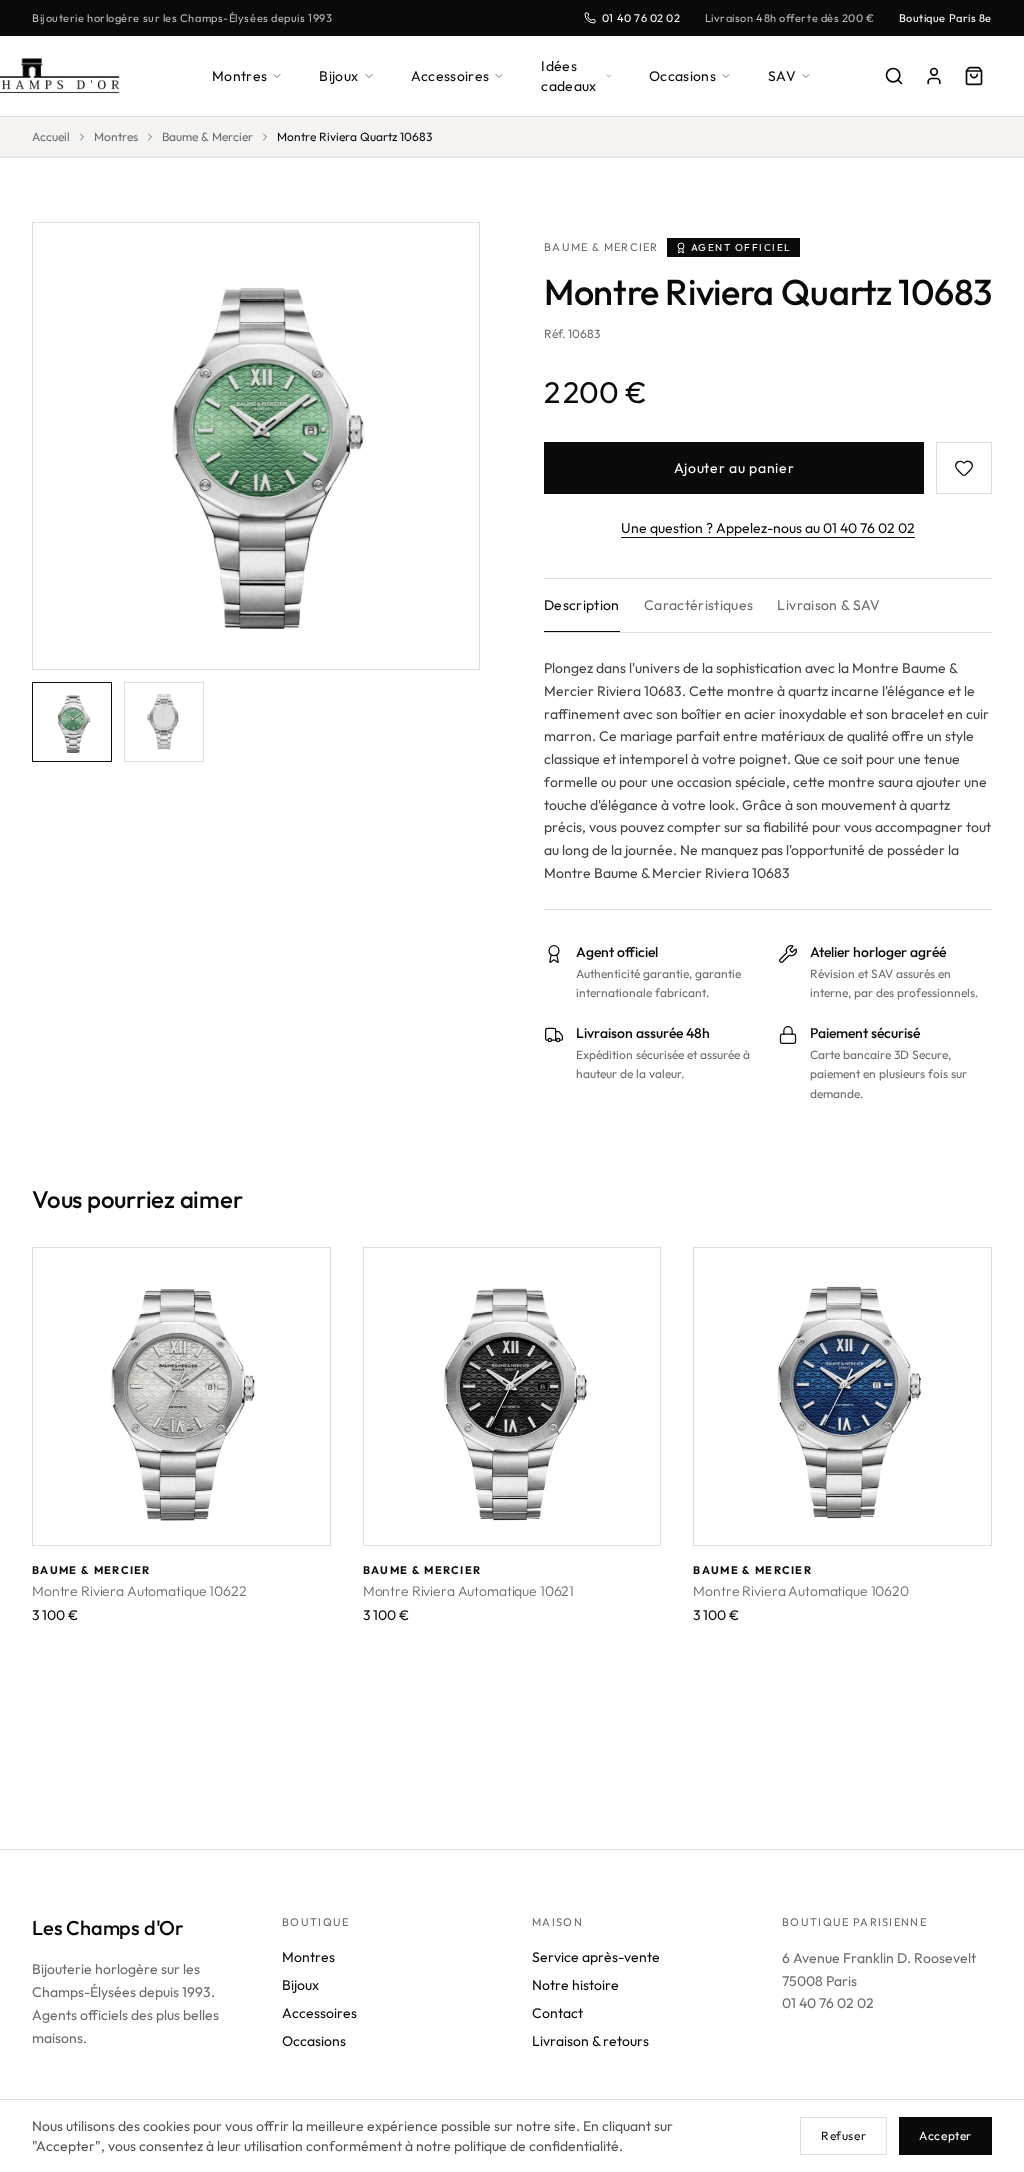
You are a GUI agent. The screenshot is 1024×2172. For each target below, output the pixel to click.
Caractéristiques (699, 605)
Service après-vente (596, 1957)
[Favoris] (964, 468)
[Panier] (974, 76)
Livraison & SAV (828, 605)
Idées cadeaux (568, 76)
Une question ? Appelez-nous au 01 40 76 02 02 (768, 528)
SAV (782, 76)
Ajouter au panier (734, 468)
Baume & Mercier (207, 136)
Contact (557, 2013)
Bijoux (338, 76)
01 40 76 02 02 (641, 18)
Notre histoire (575, 1985)
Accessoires (450, 76)
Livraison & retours (590, 2041)
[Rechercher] (894, 76)
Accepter (945, 2135)
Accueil (51, 136)
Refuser (843, 2135)
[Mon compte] (934, 76)
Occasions (682, 76)
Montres (239, 76)
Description (582, 605)
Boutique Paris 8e (945, 18)
